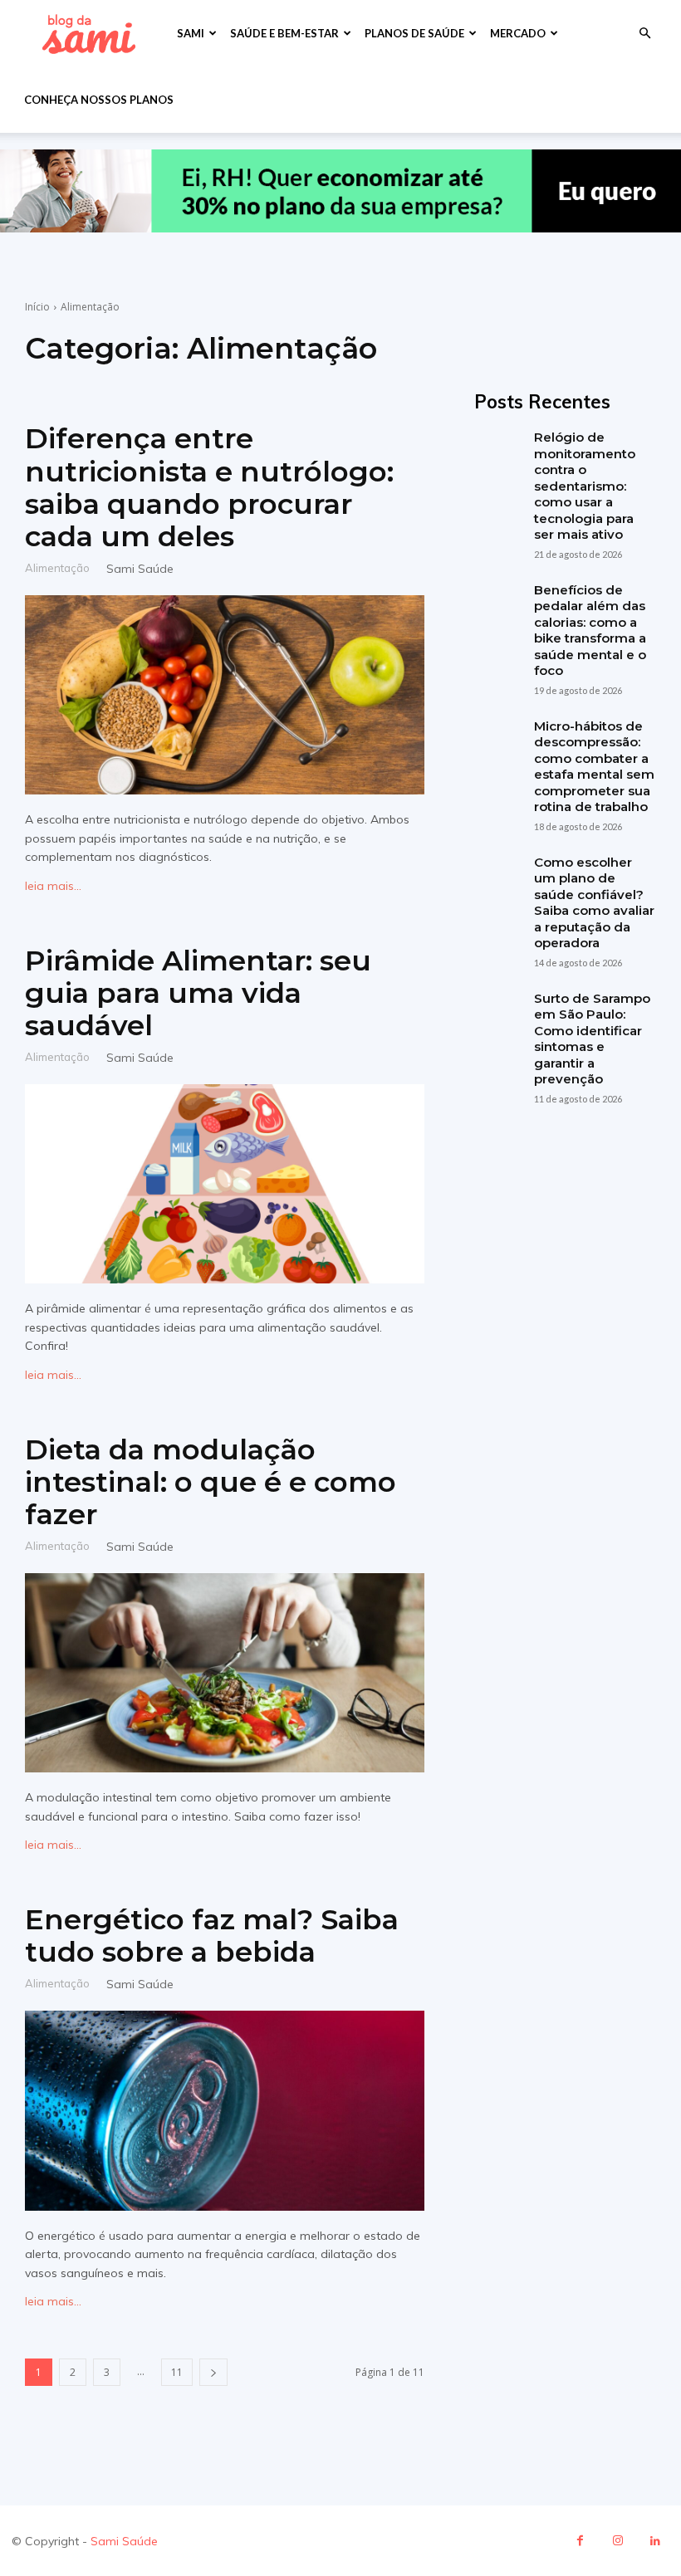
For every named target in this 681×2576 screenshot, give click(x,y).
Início (37, 307)
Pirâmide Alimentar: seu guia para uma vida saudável (198, 993)
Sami (191, 33)
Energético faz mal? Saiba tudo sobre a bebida (212, 1936)
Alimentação (57, 567)
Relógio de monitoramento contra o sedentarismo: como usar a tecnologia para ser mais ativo (585, 486)
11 (177, 2372)
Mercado (518, 33)
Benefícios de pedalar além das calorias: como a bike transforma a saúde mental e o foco (590, 631)
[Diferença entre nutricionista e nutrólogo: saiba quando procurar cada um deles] (225, 695)
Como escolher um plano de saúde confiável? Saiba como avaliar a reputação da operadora (594, 903)
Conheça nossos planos (99, 100)
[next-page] (213, 2372)
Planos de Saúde (414, 33)
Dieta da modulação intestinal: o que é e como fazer (211, 1482)
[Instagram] (617, 2541)
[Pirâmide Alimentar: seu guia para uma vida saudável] (225, 1184)
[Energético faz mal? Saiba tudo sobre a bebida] (225, 2111)
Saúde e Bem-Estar (284, 33)
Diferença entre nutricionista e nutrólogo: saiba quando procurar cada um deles (209, 487)
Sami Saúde (140, 569)
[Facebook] (580, 2541)
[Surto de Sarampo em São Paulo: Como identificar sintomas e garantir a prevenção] (498, 1014)
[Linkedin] (655, 2541)
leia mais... (53, 886)
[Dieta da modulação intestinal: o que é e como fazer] (225, 1673)
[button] (644, 34)
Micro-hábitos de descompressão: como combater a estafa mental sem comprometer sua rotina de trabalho (594, 767)
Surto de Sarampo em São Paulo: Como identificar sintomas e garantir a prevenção (592, 1039)
